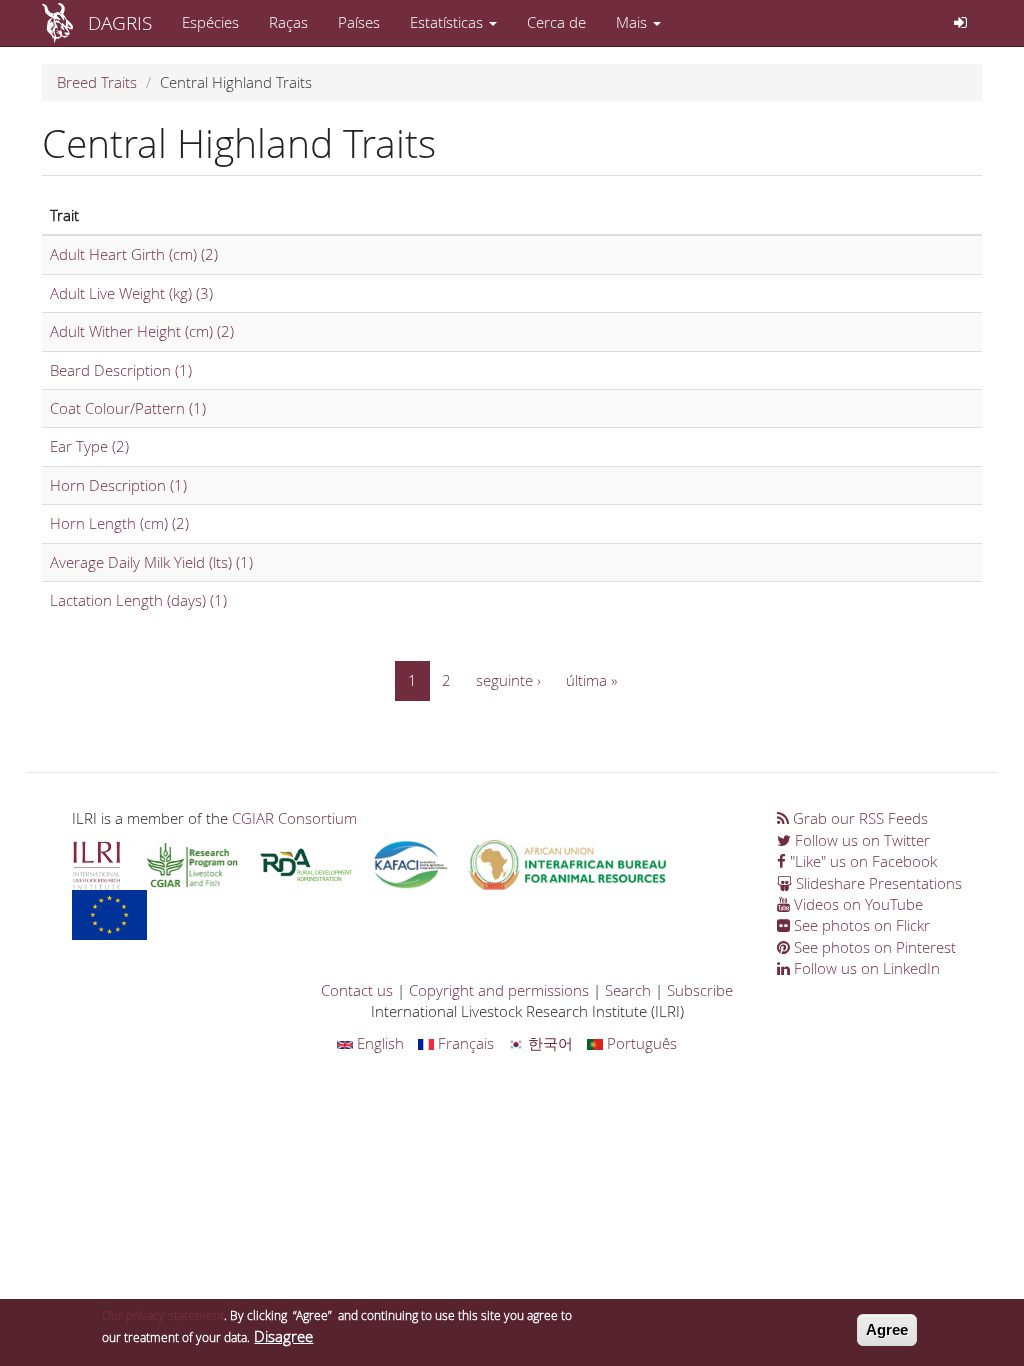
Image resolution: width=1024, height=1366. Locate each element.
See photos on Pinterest (873, 947)
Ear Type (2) (89, 446)
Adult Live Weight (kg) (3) (131, 293)
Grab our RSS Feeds (858, 818)
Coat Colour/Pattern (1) (128, 408)
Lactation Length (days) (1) (138, 600)
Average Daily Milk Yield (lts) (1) (151, 562)
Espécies (210, 22)
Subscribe (700, 990)
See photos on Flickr (860, 925)
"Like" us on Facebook (861, 861)
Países (359, 22)
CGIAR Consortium (294, 818)
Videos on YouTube (856, 904)
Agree (887, 1329)
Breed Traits (97, 82)
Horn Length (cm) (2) (119, 523)
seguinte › (508, 680)
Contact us (357, 990)
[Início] (65, 23)
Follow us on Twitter (860, 840)
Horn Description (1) (118, 485)
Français (464, 1043)
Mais (633, 22)
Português (640, 1043)
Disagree (283, 1336)
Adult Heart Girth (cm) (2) (134, 254)
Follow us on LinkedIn (865, 968)
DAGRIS (120, 22)
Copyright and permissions (499, 990)
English (378, 1043)
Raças (288, 22)
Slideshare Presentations (877, 883)
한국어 (548, 1043)
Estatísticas (448, 22)
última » (591, 680)
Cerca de (556, 22)
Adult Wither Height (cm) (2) (142, 331)
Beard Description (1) (121, 370)
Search (628, 990)
